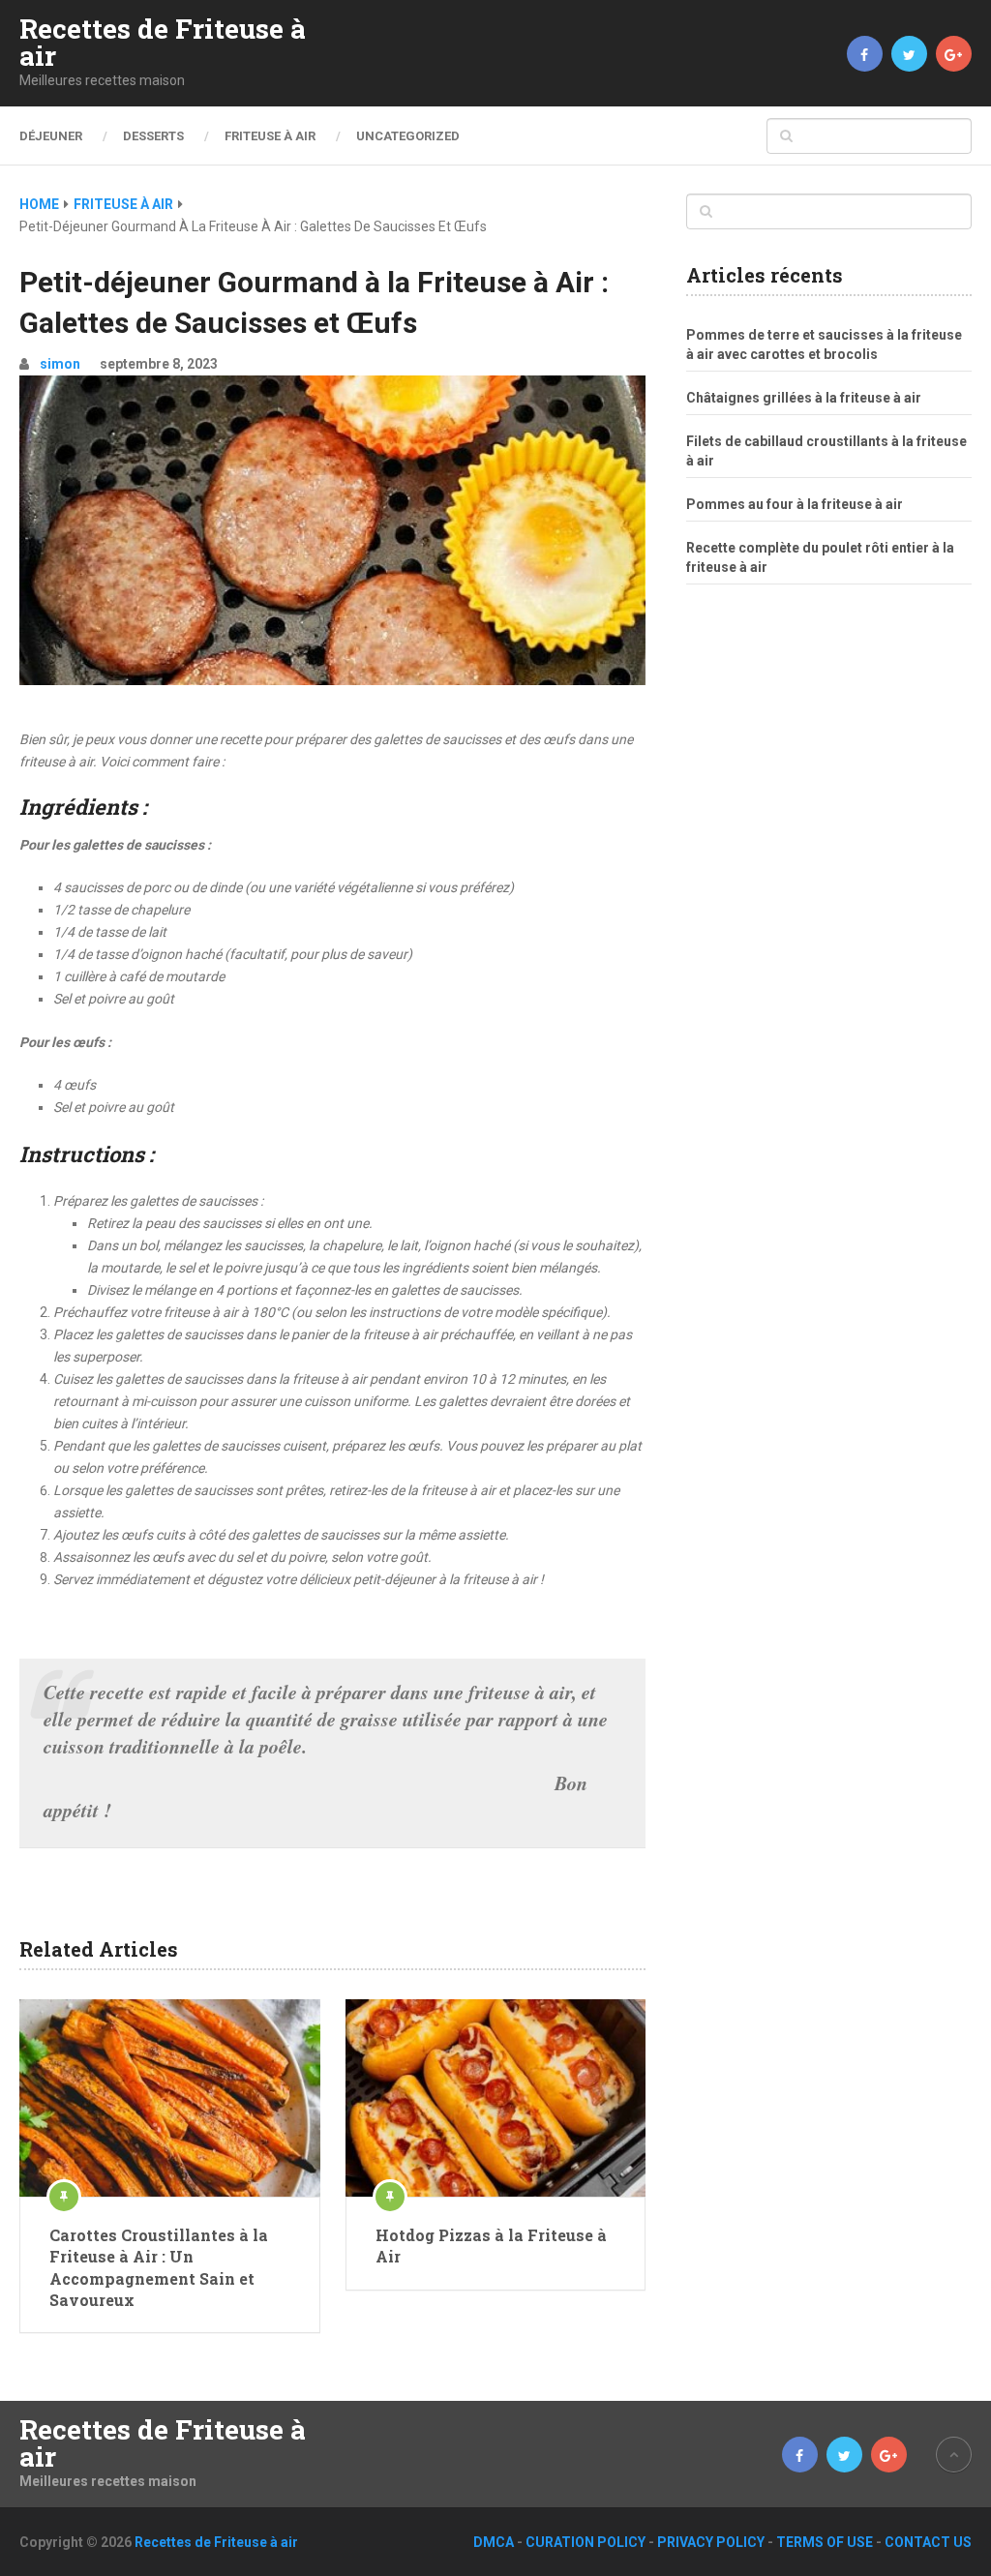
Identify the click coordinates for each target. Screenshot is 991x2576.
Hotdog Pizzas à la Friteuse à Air (491, 2246)
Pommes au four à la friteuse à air (795, 504)
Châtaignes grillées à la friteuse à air (804, 398)
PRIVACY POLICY (711, 2542)
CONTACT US (928, 2542)
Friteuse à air (270, 136)
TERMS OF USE (825, 2542)
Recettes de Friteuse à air (163, 43)
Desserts (153, 136)
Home (39, 204)
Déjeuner (51, 136)
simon (60, 364)
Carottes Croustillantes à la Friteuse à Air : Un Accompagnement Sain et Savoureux (159, 2267)
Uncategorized (408, 136)
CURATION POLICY (586, 2542)
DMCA (494, 2542)
